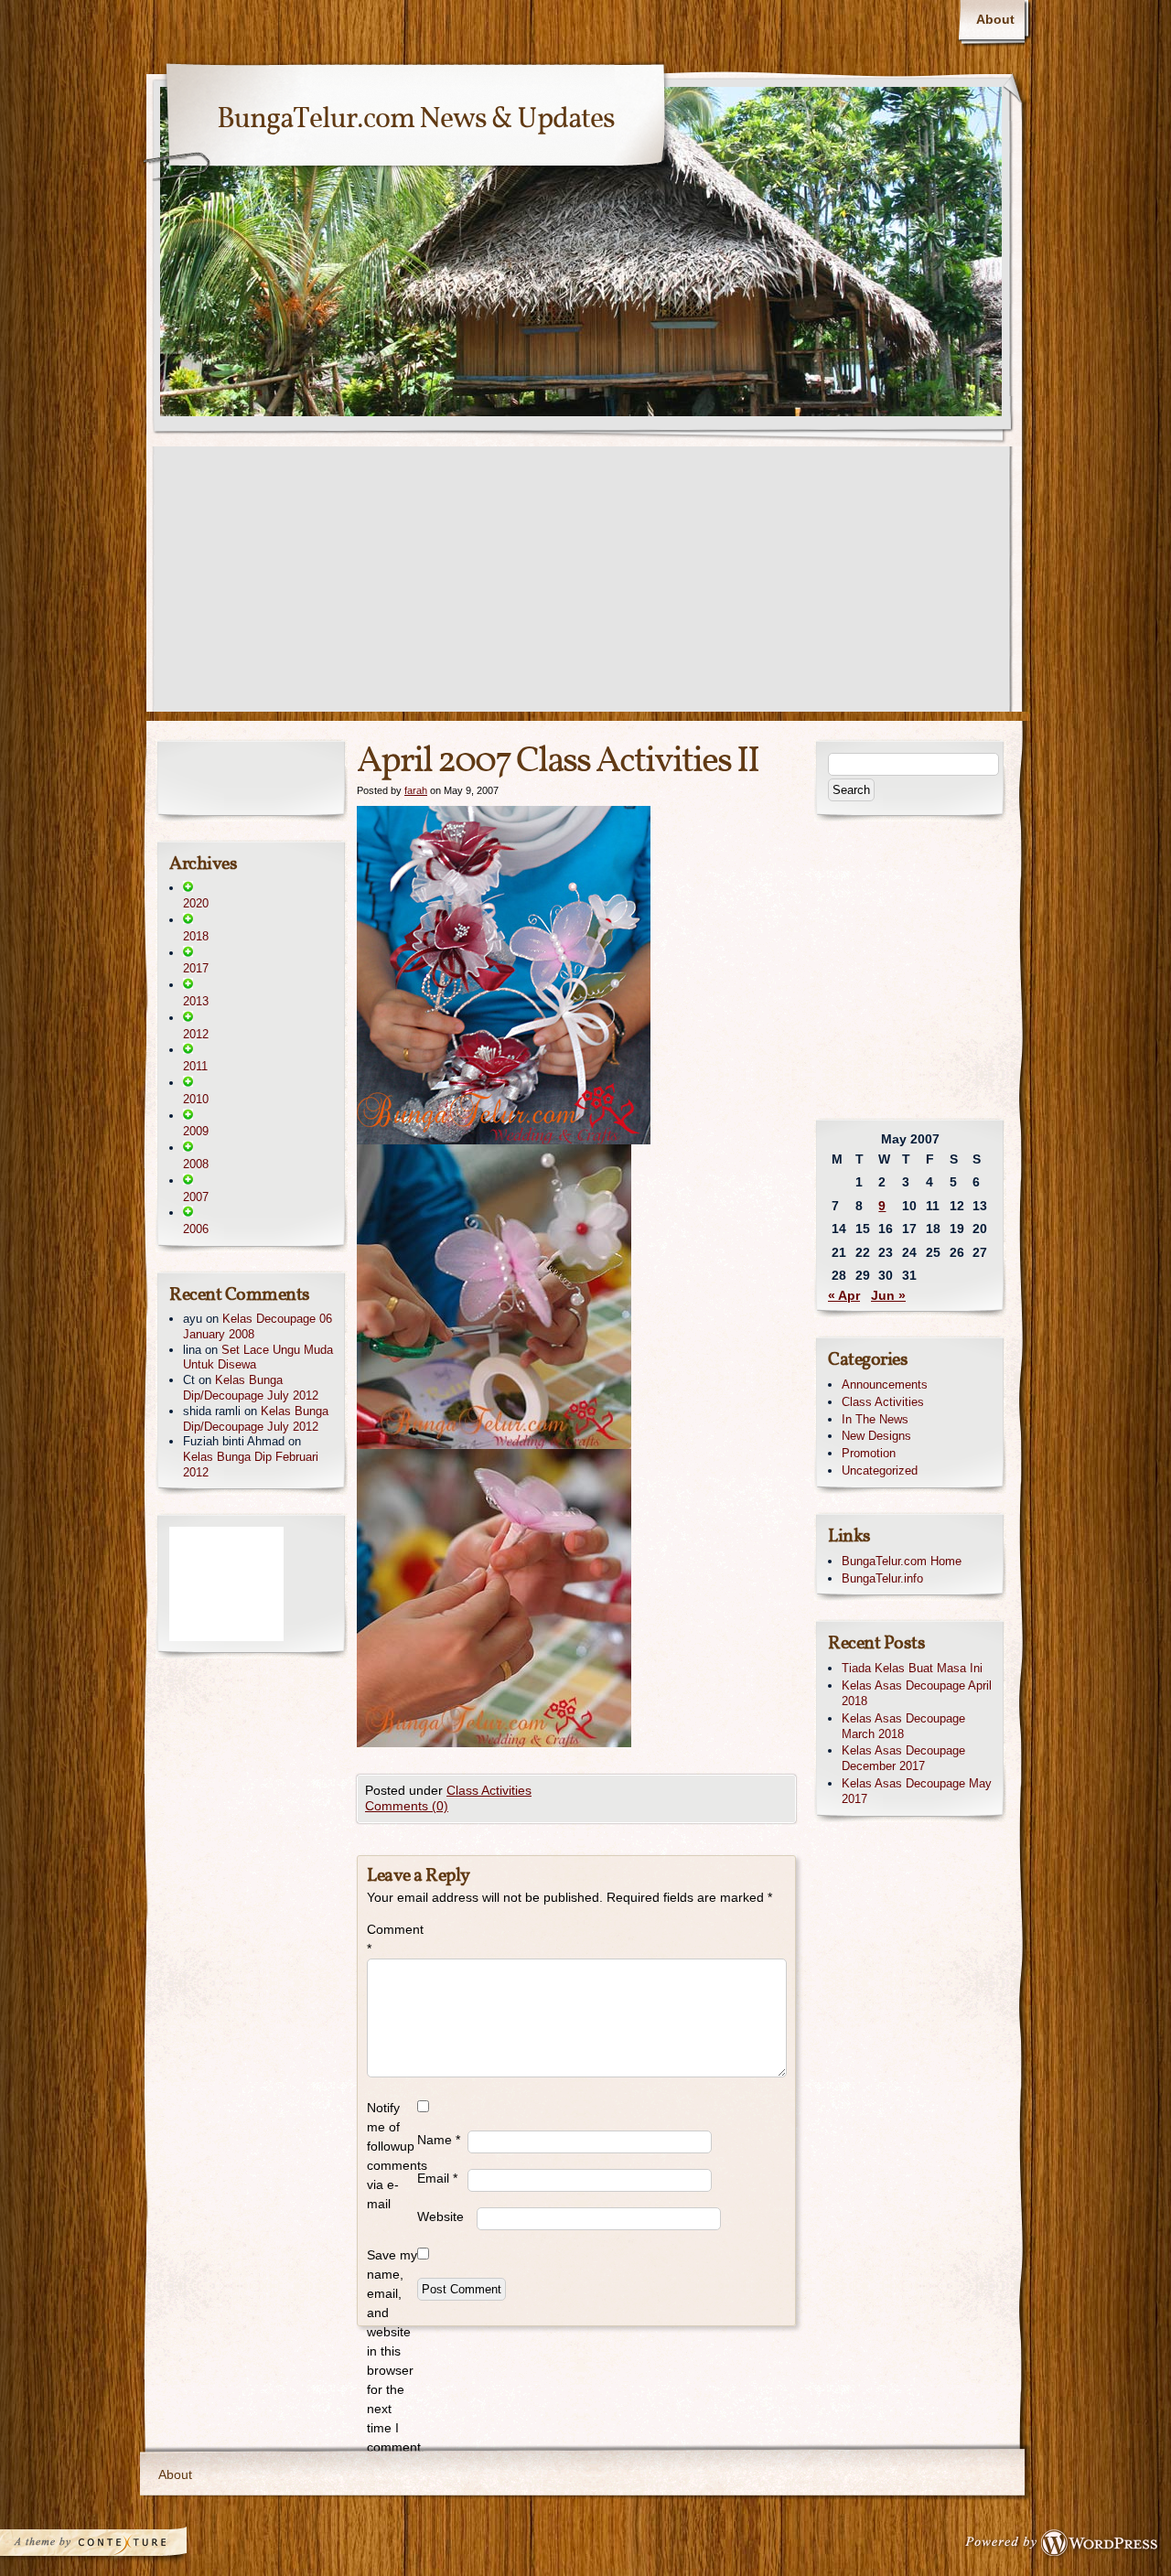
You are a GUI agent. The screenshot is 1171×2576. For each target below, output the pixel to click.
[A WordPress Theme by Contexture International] (118, 2547)
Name (439, 2140)
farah (416, 790)
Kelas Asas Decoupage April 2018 (917, 1693)
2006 (196, 1229)
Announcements (885, 1385)
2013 (196, 1001)
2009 (196, 1131)
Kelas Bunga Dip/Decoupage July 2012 (251, 1388)
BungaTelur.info (882, 1578)
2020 (196, 903)
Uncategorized (880, 1470)
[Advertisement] (585, 584)
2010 (196, 1099)
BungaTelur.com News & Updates (416, 120)
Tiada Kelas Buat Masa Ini (912, 1668)
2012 (196, 1034)
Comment (392, 1939)
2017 (196, 968)
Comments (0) (407, 1806)
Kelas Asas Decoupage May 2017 (917, 1791)
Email (437, 2178)
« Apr (844, 1295)
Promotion (869, 1453)
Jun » (888, 1295)
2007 (196, 1197)
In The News (875, 1419)
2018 (196, 936)
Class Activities (489, 1790)
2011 (195, 1066)
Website (440, 2216)
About (995, 19)
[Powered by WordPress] (1067, 2547)
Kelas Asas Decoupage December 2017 (903, 1758)
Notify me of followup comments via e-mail (392, 2156)
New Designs (876, 1436)
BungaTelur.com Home (902, 1561)
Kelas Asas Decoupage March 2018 (903, 1726)
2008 (196, 1164)
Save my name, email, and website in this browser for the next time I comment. (392, 2351)
